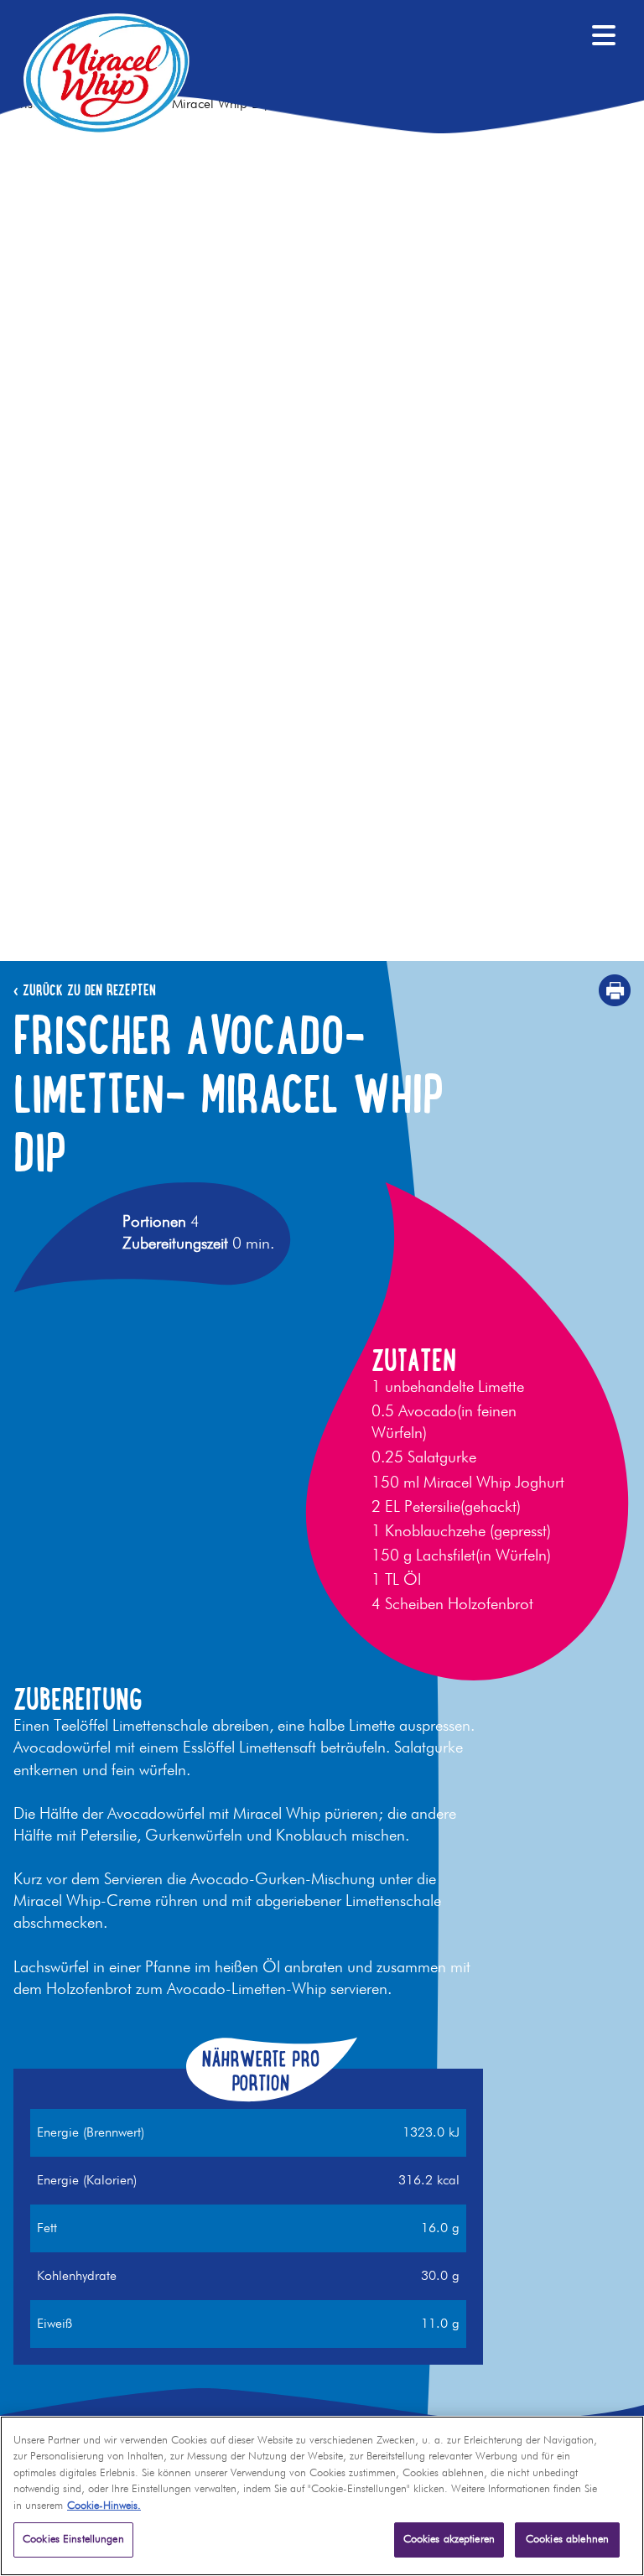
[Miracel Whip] (106, 73)
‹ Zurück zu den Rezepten (85, 990)
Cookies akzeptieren (449, 2540)
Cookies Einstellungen (73, 2540)
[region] (322, 2496)
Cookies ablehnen (567, 2540)
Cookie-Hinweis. (104, 2506)
